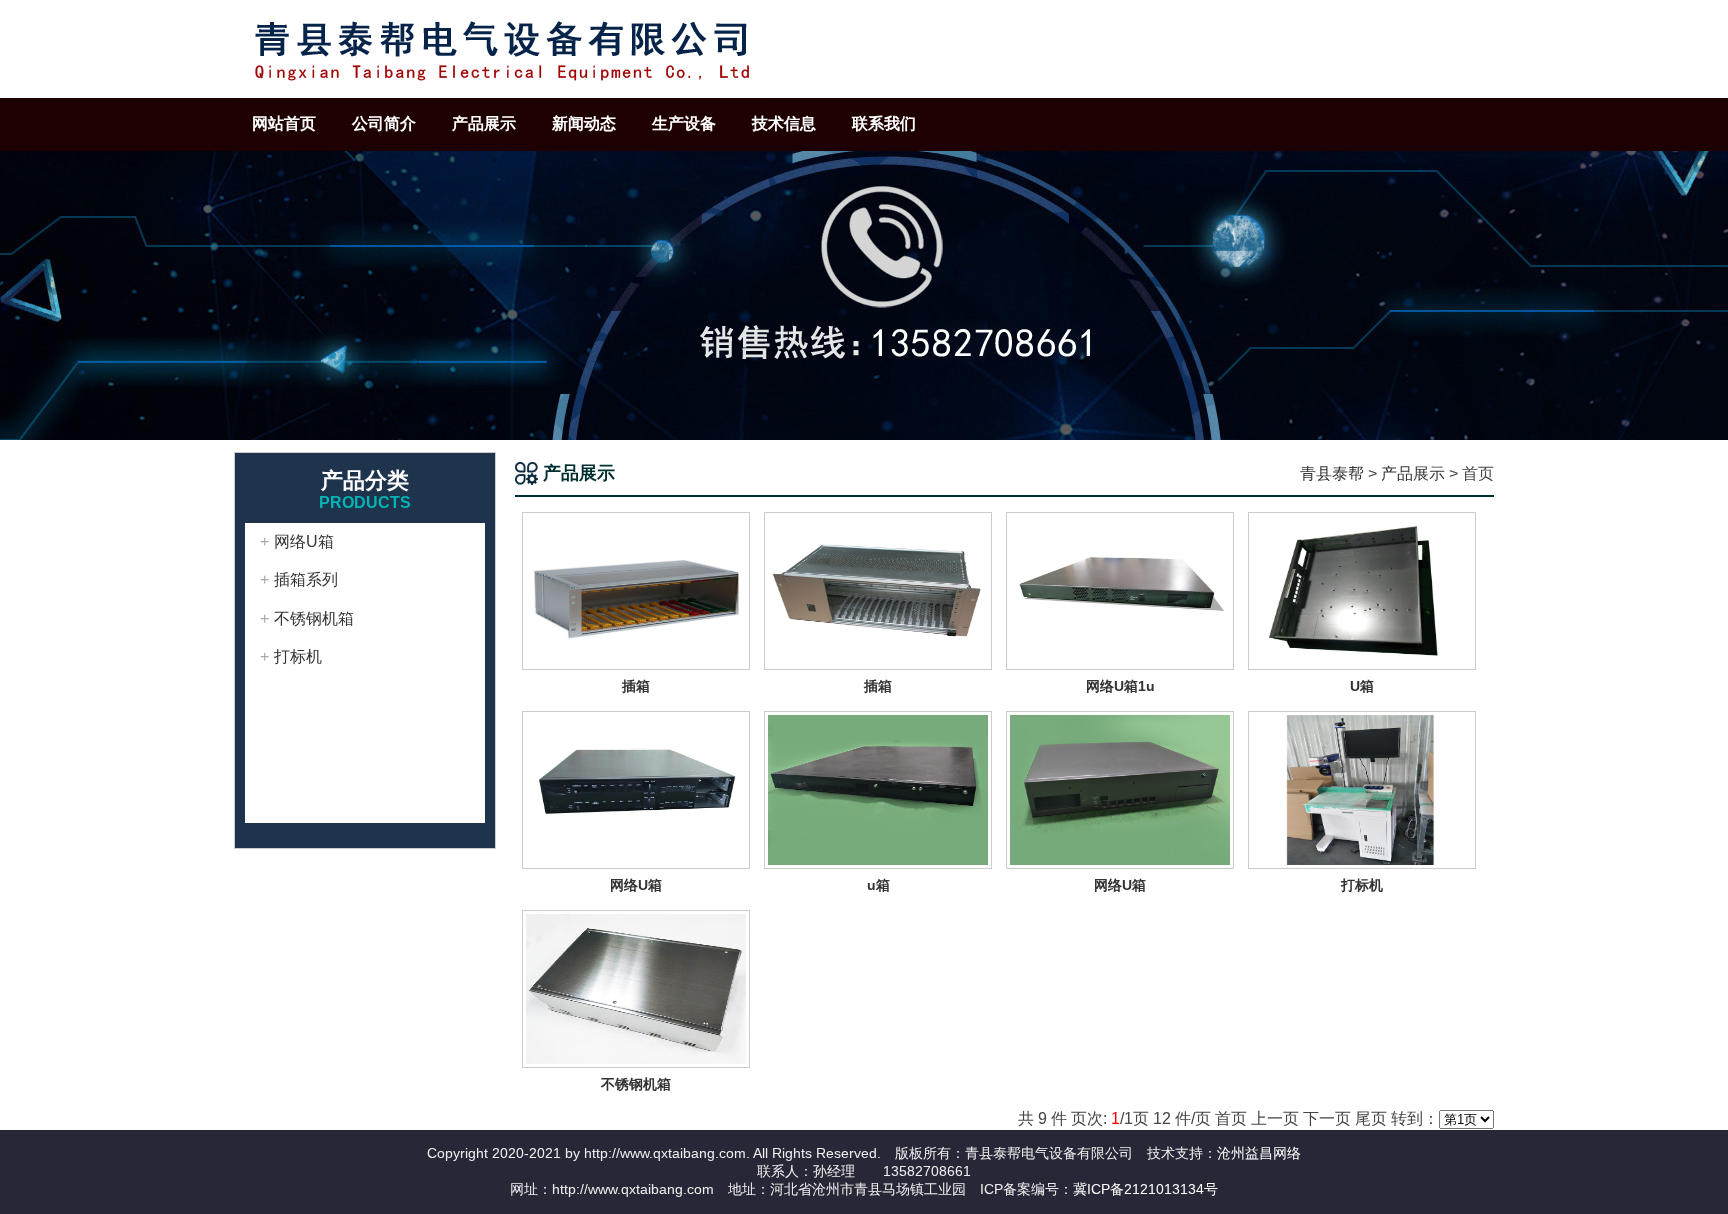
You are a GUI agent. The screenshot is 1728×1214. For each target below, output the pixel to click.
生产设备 (684, 123)
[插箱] (636, 589)
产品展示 (484, 123)
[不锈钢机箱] (636, 987)
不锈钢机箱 (314, 618)
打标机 (298, 656)
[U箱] (1362, 589)
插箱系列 (306, 579)
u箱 (878, 885)
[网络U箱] (636, 788)
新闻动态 (584, 123)
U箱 (1362, 686)
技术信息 (784, 123)
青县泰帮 (1332, 473)
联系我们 (884, 123)
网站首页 (284, 123)
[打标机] (1362, 788)
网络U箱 (304, 541)
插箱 (636, 686)
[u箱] (878, 788)
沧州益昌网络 (1259, 1153)
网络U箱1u (1120, 686)
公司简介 (384, 123)
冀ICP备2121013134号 (1145, 1189)
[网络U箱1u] (1120, 589)
